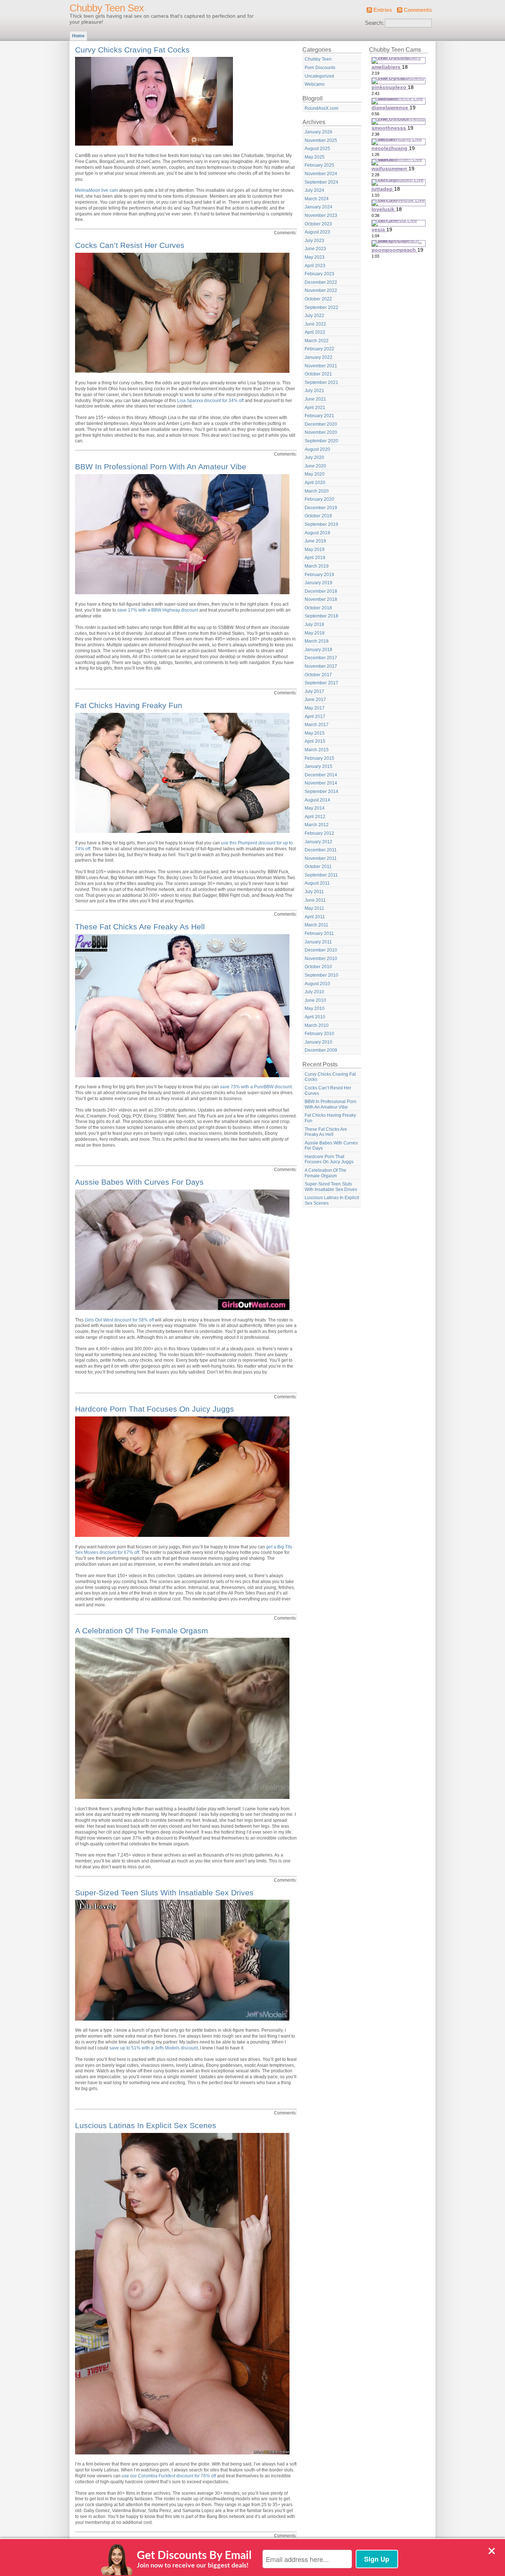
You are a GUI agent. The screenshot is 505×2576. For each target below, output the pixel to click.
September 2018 (321, 616)
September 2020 (321, 441)
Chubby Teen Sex (107, 8)
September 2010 (321, 975)
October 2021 (318, 374)
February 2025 (319, 165)
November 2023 (321, 215)
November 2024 (321, 174)
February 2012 (319, 833)
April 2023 (315, 266)
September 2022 (321, 307)
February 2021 (319, 416)
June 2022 (315, 324)
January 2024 (318, 207)
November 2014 (321, 783)
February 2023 (319, 274)
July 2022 (314, 316)
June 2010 (315, 1000)
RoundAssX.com (321, 108)
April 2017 (315, 717)
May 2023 (315, 257)
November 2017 (321, 666)
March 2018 (317, 641)
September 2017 (321, 683)
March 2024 (317, 199)
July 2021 (314, 391)
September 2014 (321, 792)
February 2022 (319, 349)
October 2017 (318, 675)
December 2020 (321, 424)
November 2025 (321, 140)
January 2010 (318, 1042)
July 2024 (314, 190)
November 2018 (321, 599)
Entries (383, 10)
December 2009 (321, 1050)
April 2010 (315, 1017)
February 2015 (319, 758)
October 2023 (318, 224)
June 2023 (315, 249)
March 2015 (317, 750)
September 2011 (321, 875)
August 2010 (317, 984)
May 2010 (315, 1008)
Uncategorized (319, 76)
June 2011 (315, 900)
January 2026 (318, 132)
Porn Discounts (320, 68)
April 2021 (315, 408)
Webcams (315, 84)
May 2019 (315, 549)
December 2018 (321, 591)
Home (78, 36)
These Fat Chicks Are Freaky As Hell (140, 927)
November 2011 (321, 858)
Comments (418, 10)
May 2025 (315, 157)
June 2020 (315, 466)
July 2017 (314, 691)
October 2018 (318, 608)
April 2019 (315, 558)
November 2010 (321, 959)
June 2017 (315, 700)
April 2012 (315, 817)
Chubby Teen (318, 59)
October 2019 (318, 516)
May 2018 (315, 633)
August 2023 (317, 232)
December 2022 (321, 282)
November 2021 (321, 366)
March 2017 (317, 725)
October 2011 (318, 867)
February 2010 (319, 1034)
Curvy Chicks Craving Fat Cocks (132, 50)
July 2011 (314, 892)
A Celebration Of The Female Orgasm (142, 1631)
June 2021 (315, 399)
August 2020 (317, 449)
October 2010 (318, 967)
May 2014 (315, 808)
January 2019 (318, 583)
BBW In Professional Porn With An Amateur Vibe (161, 467)
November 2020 (321, 432)
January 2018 (318, 650)
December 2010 (321, 950)
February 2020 (319, 499)
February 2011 (319, 933)
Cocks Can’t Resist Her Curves (130, 245)
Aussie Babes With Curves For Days (139, 1182)
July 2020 (314, 457)
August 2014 (317, 800)
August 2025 (317, 149)
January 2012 (318, 842)
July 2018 (314, 625)
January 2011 (318, 942)
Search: (374, 23)
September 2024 (321, 182)
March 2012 (317, 825)
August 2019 (317, 533)
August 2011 (317, 883)
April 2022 (315, 332)
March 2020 (317, 491)
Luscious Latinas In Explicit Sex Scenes (146, 2125)
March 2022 (317, 341)
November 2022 (321, 290)
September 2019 (321, 524)
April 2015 (315, 741)
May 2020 (315, 474)
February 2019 (319, 575)
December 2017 (321, 658)
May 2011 (314, 908)
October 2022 (318, 299)
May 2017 (315, 708)
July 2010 (314, 992)
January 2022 (318, 357)
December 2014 (321, 775)
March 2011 (316, 925)
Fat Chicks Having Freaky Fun (129, 705)
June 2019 (315, 541)
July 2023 (314, 241)
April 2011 (315, 917)
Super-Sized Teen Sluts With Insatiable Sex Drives (164, 1893)
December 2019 (321, 508)
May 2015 (315, 733)
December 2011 (321, 850)
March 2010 (317, 1025)
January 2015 (318, 766)
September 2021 (321, 382)
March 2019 (317, 566)
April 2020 (315, 483)
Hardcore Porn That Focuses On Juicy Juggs (155, 1409)
